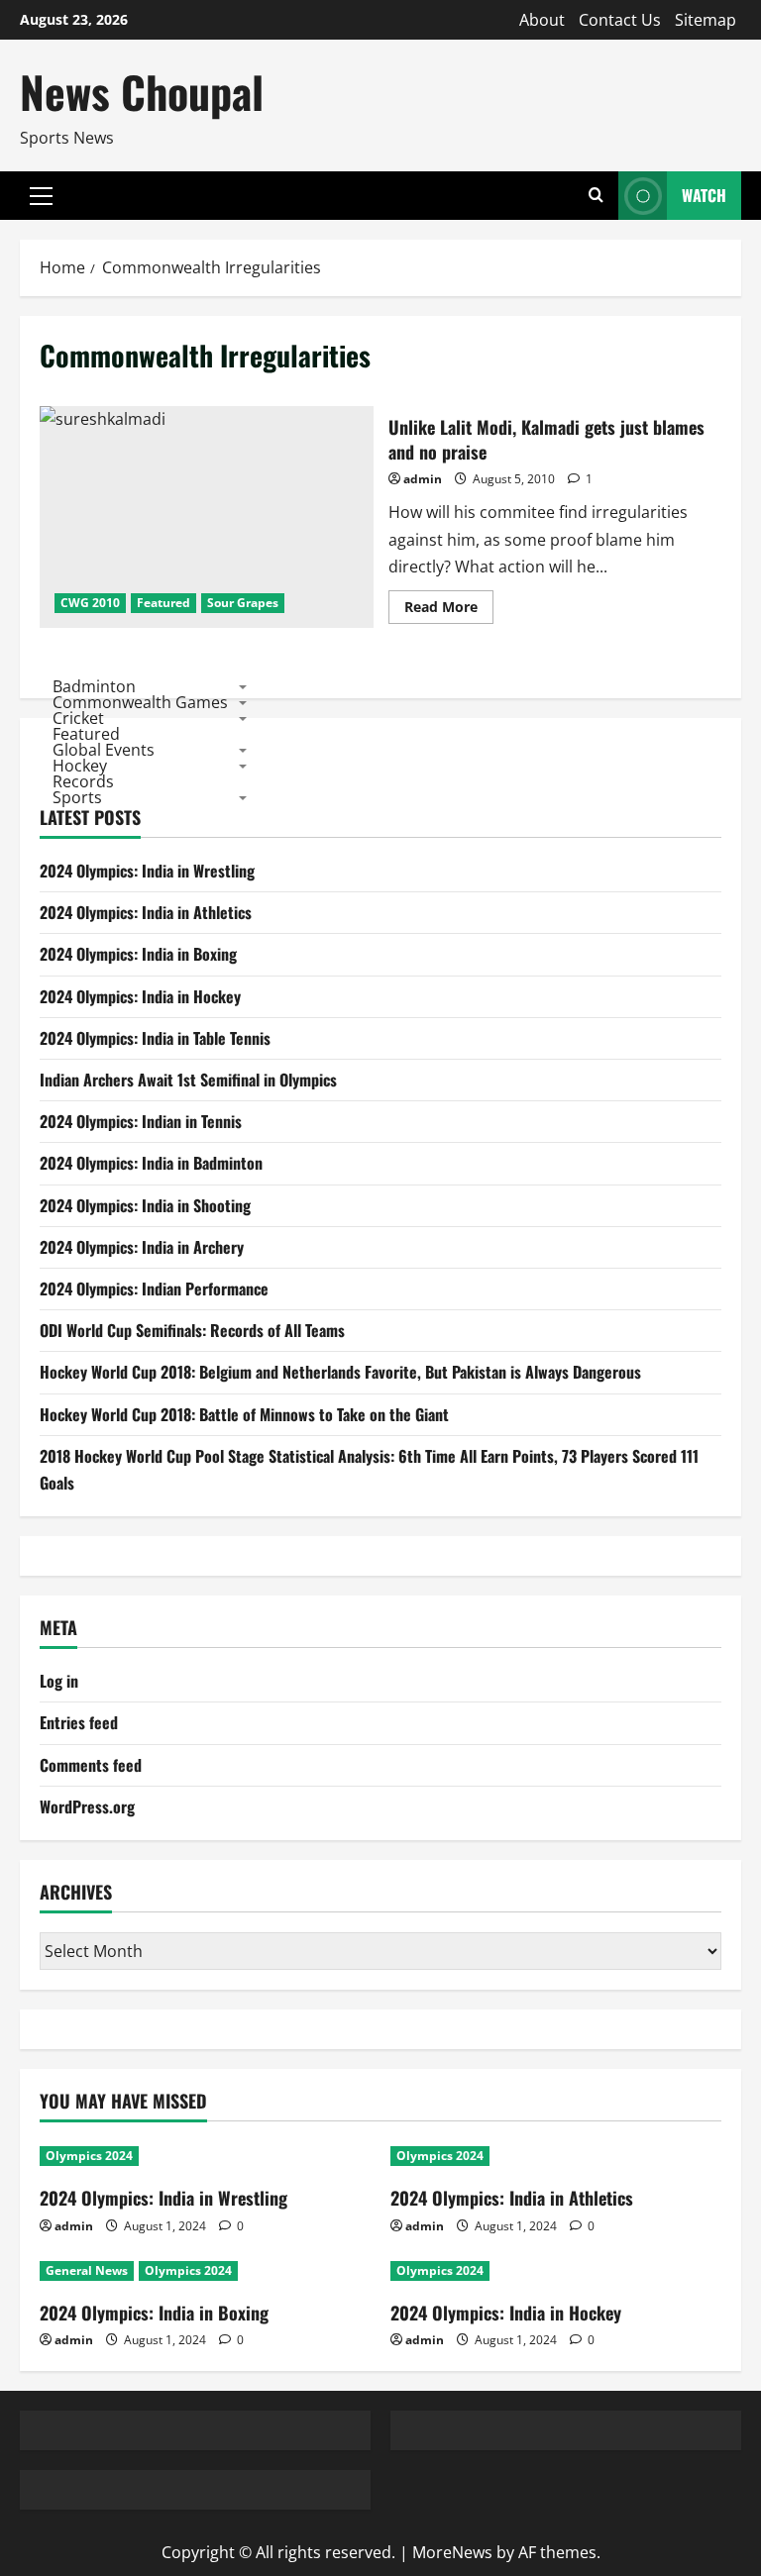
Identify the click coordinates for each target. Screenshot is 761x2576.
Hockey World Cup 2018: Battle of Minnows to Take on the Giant (244, 1414)
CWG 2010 (90, 603)
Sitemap (706, 20)
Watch (704, 195)
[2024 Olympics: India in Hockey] (556, 2271)
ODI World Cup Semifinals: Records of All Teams (192, 1330)
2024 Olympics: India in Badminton (151, 1163)
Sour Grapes (243, 603)
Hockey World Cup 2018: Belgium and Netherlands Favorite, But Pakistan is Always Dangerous (340, 1372)
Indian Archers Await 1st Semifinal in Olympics (188, 1080)
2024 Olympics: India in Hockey (140, 996)
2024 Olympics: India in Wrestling (147, 871)
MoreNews (452, 2552)
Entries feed (79, 1722)
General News (87, 2270)
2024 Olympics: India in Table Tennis (155, 1038)
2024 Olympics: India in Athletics (146, 912)
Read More (449, 610)
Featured (163, 603)
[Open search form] (596, 196)
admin (423, 479)
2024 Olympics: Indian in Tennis (141, 1121)
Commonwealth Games (140, 702)
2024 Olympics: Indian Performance (154, 1288)
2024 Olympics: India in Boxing (138, 954)
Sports (77, 797)
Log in (59, 1681)
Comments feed (91, 1765)
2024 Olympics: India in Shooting (145, 1205)
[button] (41, 196)
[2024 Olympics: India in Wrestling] (205, 2156)
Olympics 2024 (89, 2156)
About (542, 20)
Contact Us (620, 20)
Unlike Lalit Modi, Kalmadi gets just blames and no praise (207, 517)
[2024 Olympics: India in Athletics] (556, 2156)
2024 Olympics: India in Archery (142, 1247)
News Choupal (142, 92)
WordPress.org (87, 1806)
